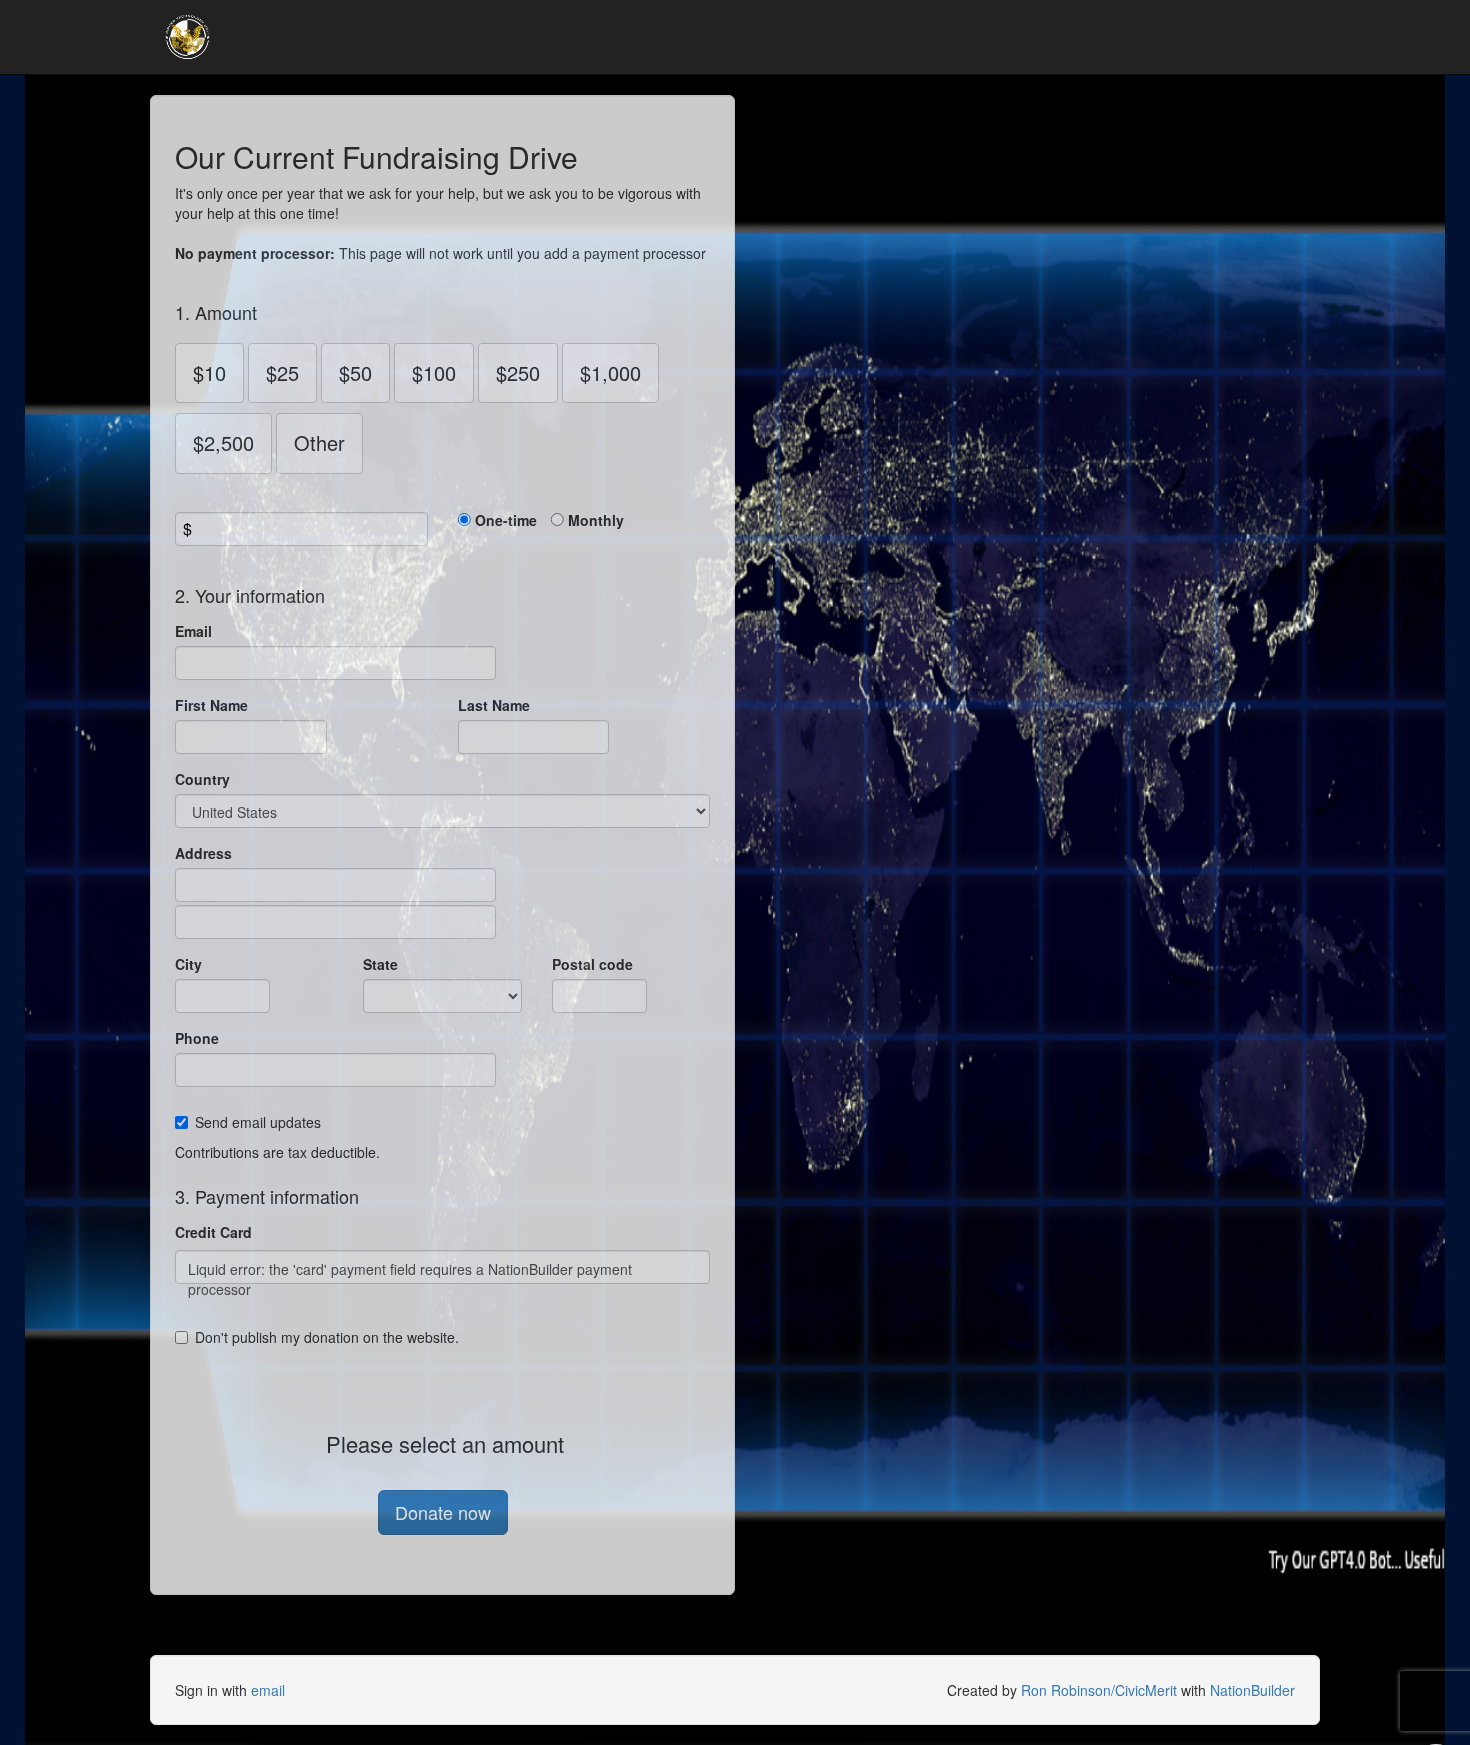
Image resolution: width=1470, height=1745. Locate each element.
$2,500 (223, 442)
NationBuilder (1252, 1690)
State (380, 964)
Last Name (494, 705)
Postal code (592, 964)
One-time (506, 520)
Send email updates (258, 1122)
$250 (518, 372)
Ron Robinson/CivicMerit (1099, 1690)
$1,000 (610, 372)
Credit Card (213, 1232)
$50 (355, 372)
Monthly (596, 520)
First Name (211, 705)
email (268, 1690)
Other (319, 442)
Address (203, 853)
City (188, 964)
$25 (282, 372)
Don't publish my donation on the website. (327, 1337)
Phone (197, 1038)
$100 (434, 372)
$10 (209, 372)
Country (202, 779)
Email (193, 631)
